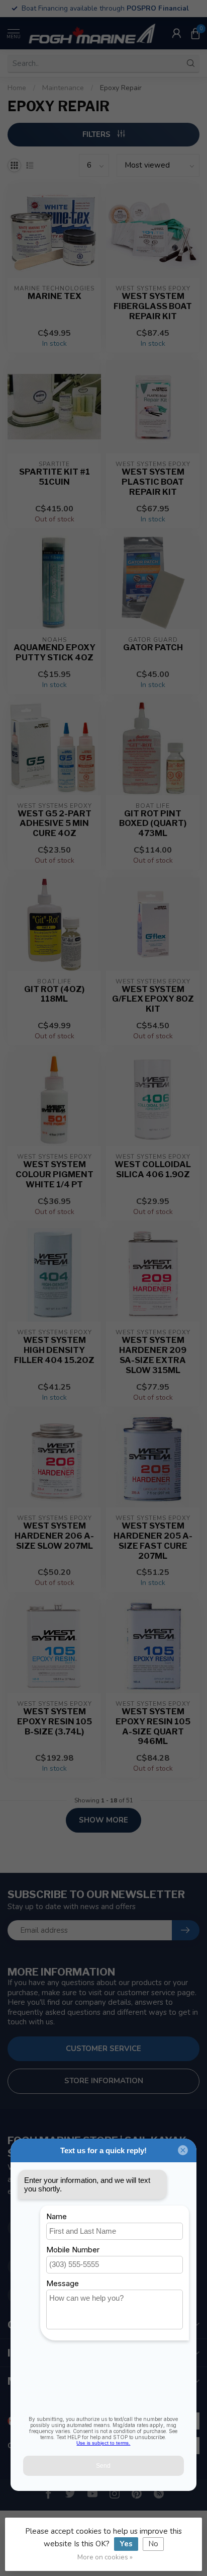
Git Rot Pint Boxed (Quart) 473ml (153, 824)
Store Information (104, 2081)
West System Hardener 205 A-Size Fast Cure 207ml (153, 1541)
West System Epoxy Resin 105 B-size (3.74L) (55, 1722)
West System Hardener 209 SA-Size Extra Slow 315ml (153, 1355)
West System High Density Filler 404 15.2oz (54, 1350)
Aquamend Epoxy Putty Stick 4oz (55, 653)
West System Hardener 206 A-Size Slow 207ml (54, 1536)
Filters (97, 134)
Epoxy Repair (121, 88)
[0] (195, 33)
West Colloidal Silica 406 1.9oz (153, 1169)
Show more (103, 1820)
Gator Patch (153, 648)
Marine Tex (55, 296)
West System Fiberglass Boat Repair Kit (153, 306)
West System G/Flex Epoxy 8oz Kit (153, 999)
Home (17, 88)
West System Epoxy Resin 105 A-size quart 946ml (153, 1726)
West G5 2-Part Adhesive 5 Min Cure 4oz (55, 824)
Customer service (103, 2049)
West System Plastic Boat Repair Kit (153, 482)
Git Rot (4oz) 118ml (54, 994)
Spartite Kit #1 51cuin (55, 477)
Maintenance (63, 88)
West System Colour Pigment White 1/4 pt (55, 1175)
